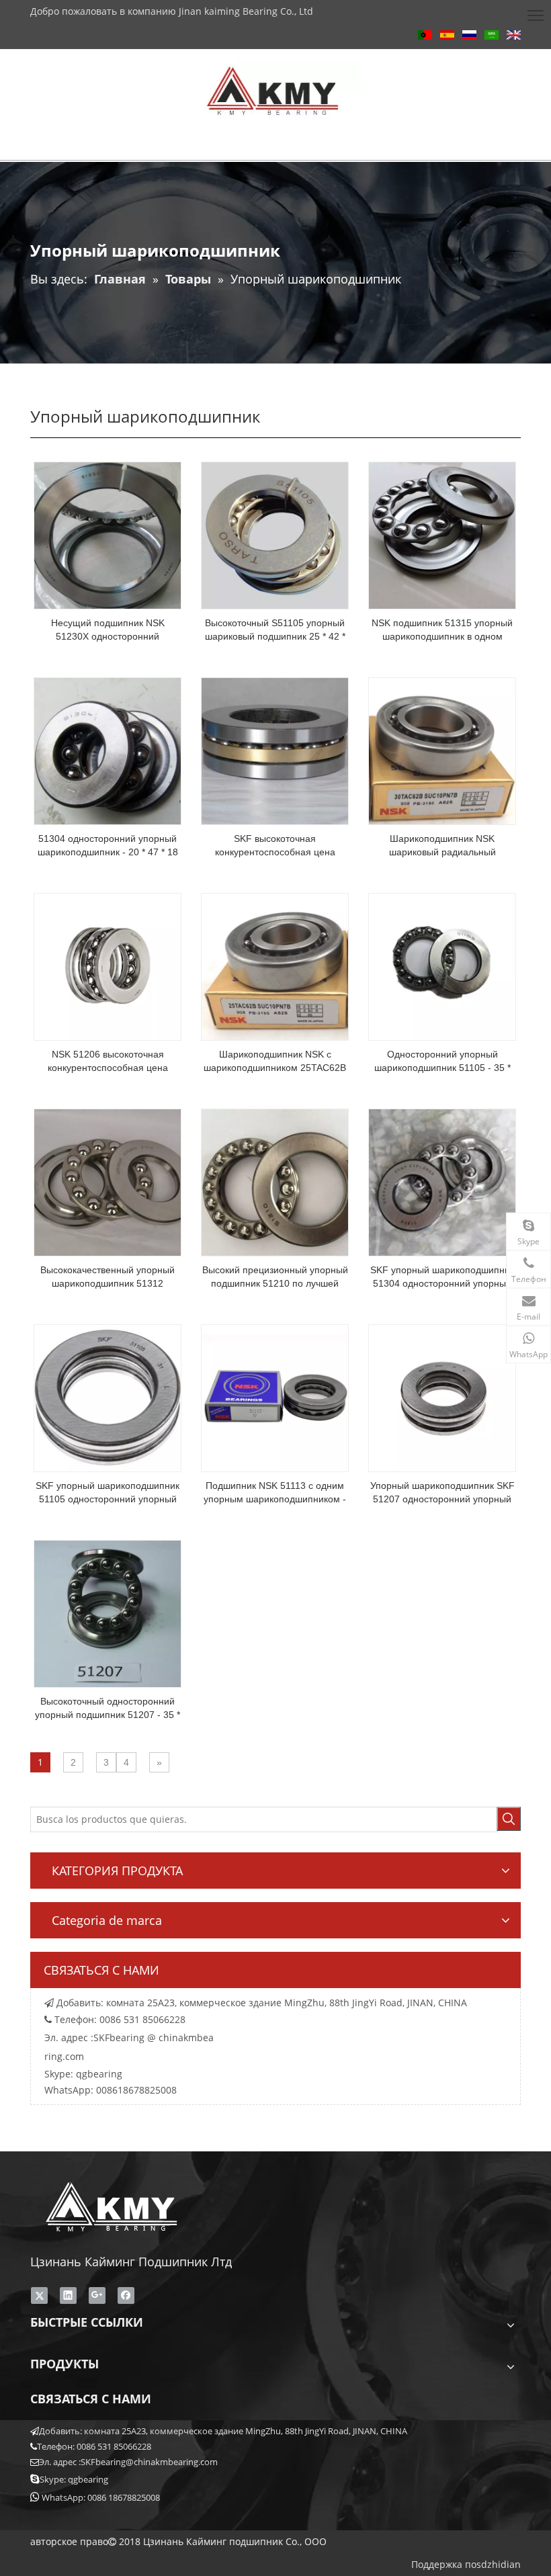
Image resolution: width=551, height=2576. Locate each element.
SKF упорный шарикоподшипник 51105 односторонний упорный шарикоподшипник (108, 1493)
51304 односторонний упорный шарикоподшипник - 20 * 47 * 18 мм (108, 846)
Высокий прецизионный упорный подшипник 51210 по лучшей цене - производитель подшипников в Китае (275, 1277)
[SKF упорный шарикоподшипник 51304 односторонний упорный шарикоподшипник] (442, 1182)
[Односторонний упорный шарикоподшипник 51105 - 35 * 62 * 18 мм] (442, 966)
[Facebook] (126, 2295)
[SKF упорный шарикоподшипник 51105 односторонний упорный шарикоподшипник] (108, 1398)
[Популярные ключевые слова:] (509, 1819)
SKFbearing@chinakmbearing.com (149, 2462)
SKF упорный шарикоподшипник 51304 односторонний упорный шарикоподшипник (442, 1277)
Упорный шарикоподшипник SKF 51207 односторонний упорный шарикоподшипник (442, 1493)
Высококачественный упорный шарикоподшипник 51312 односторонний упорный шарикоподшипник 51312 (108, 1277)
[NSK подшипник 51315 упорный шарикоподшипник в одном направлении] (442, 535)
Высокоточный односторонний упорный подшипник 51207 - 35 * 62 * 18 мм (108, 1709)
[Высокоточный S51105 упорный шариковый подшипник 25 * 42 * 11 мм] (275, 535)
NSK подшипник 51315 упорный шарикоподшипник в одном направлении (442, 630)
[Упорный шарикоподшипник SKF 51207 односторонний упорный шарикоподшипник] (442, 1398)
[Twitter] (39, 2295)
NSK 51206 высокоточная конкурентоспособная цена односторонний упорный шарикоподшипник (108, 1062)
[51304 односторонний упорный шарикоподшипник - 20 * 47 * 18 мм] (108, 750)
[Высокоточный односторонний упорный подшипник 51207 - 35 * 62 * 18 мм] (108, 1613)
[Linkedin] (68, 2295)
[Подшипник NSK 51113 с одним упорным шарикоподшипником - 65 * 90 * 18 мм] (275, 1398)
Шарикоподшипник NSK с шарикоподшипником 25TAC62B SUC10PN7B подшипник (275, 1062)
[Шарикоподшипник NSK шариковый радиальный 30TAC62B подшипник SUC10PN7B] (442, 750)
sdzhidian (499, 2564)
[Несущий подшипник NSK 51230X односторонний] (108, 535)
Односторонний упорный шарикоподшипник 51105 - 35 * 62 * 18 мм (442, 1062)
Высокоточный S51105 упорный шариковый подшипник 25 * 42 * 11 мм (275, 630)
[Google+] (97, 2295)
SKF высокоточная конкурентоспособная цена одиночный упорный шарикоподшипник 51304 (275, 846)
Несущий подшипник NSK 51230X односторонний (108, 630)
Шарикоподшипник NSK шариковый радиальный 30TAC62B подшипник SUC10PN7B (442, 846)
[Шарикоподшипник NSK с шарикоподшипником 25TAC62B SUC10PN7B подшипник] (275, 966)
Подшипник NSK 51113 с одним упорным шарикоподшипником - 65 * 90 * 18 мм (275, 1493)
